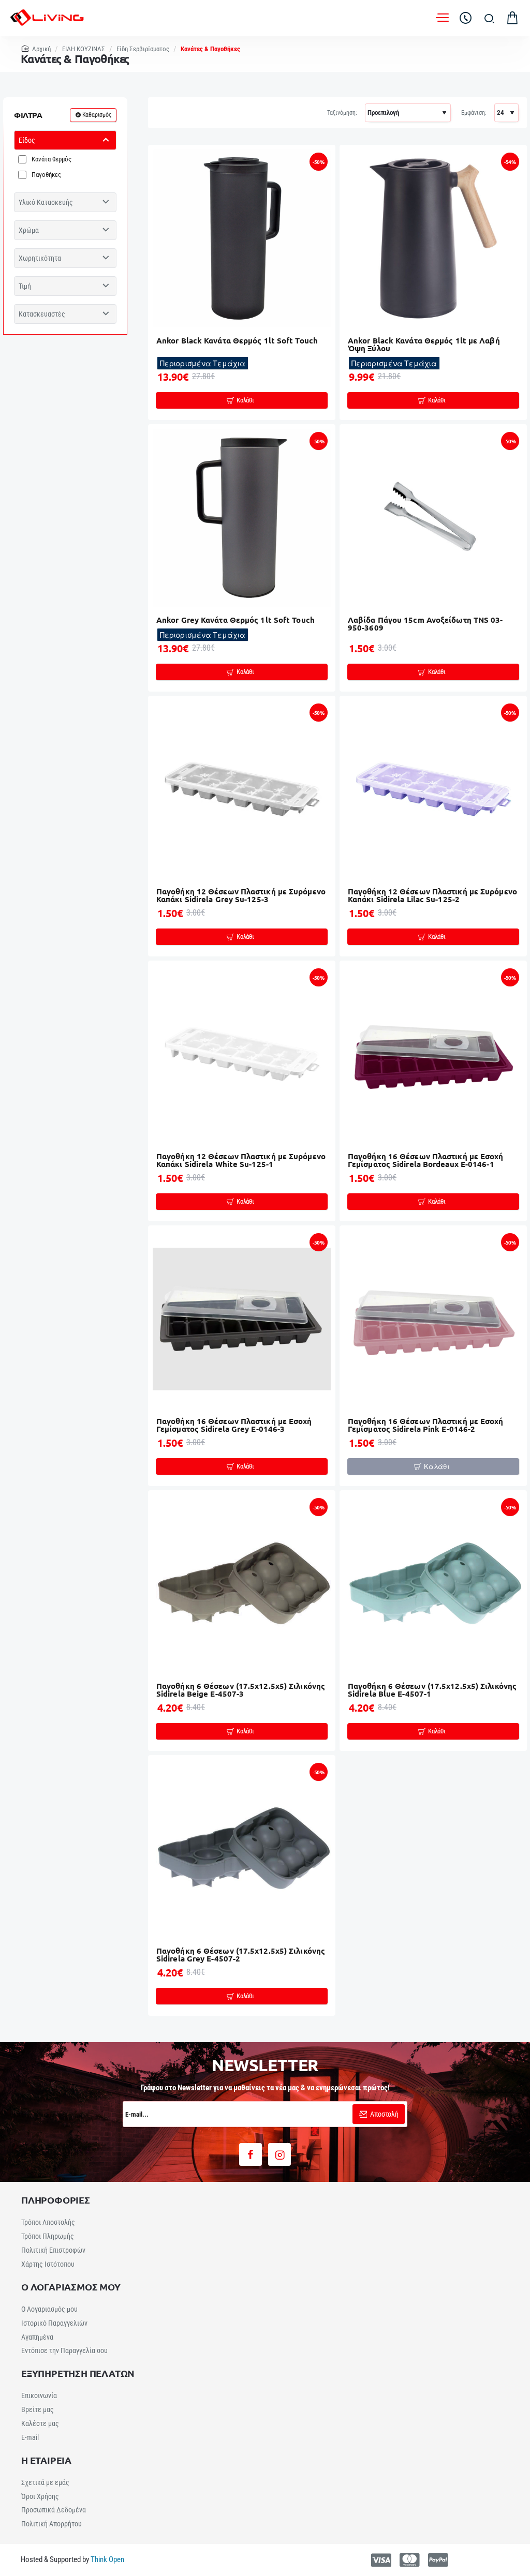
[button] (242, 400)
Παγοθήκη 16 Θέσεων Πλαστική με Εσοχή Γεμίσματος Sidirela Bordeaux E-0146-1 (426, 1160)
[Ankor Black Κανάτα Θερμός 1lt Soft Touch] (242, 238)
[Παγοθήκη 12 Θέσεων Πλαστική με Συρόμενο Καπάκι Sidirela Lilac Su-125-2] (433, 789)
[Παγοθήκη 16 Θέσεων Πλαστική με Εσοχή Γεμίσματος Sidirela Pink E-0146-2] (433, 1319)
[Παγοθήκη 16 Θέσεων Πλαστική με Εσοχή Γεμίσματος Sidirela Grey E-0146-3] (242, 1319)
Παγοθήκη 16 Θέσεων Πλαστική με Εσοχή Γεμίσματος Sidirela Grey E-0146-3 (234, 1425)
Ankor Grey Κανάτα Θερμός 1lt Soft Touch (235, 620)
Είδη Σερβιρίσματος (143, 49)
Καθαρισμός (97, 115)
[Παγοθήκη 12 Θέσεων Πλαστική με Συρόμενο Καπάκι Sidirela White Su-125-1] (242, 1054)
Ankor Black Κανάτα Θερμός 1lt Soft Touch (237, 341)
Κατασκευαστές (42, 314)
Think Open (107, 2559)
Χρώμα (29, 230)
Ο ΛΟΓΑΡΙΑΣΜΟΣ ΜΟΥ (71, 2287)
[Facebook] (251, 2154)
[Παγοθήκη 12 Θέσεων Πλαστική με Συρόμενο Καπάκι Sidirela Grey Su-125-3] (242, 789)
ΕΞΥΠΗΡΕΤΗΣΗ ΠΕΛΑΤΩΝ (78, 2373)
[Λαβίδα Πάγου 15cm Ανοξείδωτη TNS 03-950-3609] (433, 518)
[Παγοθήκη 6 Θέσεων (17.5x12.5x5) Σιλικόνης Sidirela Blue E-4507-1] (433, 1584)
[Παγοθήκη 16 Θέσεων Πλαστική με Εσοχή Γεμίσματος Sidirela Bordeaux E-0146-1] (433, 1054)
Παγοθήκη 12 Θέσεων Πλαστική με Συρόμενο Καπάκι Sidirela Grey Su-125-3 (241, 896)
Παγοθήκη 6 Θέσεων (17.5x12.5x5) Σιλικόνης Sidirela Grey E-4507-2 (241, 1955)
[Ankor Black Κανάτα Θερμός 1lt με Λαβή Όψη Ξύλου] (433, 238)
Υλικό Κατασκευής (46, 202)
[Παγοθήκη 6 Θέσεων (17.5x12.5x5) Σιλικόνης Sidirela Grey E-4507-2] (242, 1849)
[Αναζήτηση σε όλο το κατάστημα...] (489, 18)
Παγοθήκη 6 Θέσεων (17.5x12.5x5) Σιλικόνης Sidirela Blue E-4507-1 (432, 1690)
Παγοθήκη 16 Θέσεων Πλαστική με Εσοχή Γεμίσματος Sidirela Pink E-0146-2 (426, 1425)
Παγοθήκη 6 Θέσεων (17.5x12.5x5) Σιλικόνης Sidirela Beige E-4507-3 (241, 1690)
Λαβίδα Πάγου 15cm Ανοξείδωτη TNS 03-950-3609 (425, 624)
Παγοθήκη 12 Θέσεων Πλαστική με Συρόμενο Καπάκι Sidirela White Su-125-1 (241, 1160)
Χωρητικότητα (40, 258)
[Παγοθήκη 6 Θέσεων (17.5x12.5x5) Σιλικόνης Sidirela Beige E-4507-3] (242, 1584)
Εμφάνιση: (474, 113)
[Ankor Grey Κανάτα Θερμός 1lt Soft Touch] (242, 518)
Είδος (27, 140)
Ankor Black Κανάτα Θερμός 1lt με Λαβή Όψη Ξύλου (424, 345)
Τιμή (25, 286)
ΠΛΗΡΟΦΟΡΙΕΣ (56, 2200)
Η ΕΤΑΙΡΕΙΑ (46, 2460)
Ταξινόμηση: (342, 113)
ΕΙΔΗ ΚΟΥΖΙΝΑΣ (84, 49)
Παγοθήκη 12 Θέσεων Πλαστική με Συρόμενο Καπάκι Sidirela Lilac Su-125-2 (432, 896)
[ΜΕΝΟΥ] (442, 18)
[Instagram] (279, 2154)
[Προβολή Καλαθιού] (512, 18)
